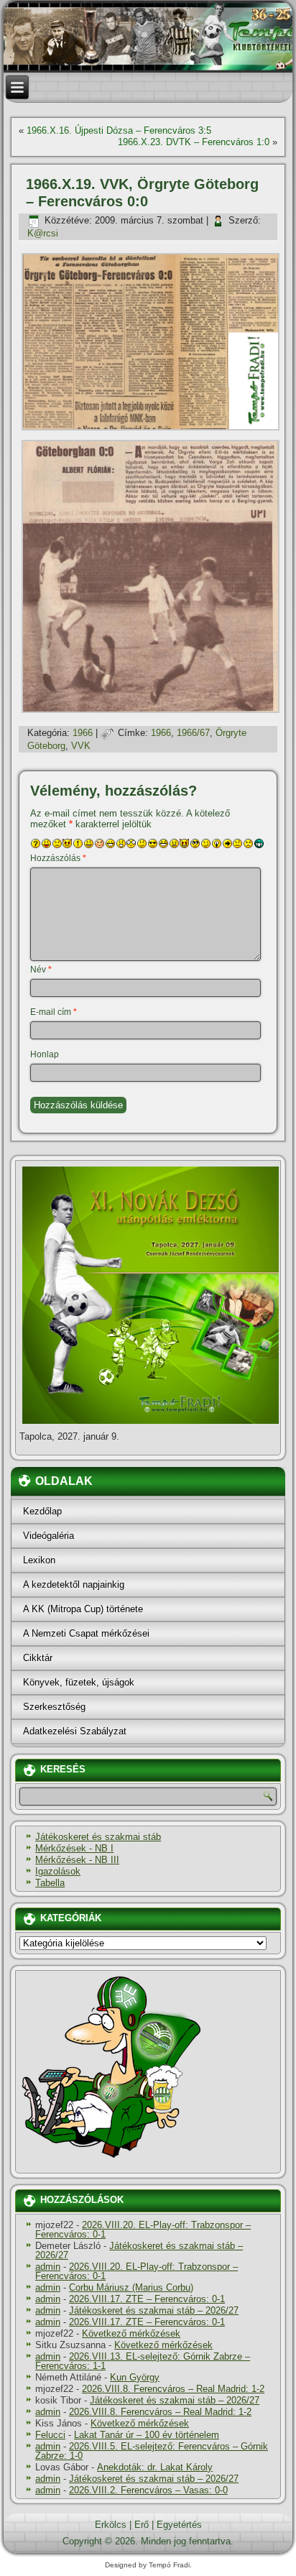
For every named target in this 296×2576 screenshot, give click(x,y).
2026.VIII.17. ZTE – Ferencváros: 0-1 (147, 2299)
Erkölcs (111, 2525)
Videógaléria (48, 1536)
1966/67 (193, 733)
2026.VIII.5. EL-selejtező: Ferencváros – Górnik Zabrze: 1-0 (152, 2451)
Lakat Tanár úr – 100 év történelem (147, 2435)
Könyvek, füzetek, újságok (79, 1682)
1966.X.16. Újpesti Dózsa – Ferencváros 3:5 (119, 130)
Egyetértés (179, 2525)
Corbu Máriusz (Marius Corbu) (131, 2287)
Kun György (135, 2377)
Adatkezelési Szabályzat (75, 1731)
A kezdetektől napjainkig (74, 1584)
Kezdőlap (42, 1511)
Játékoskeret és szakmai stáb (98, 1837)
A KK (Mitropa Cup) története (83, 1609)
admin (48, 2267)
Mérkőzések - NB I (74, 1848)
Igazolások (58, 1871)
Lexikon (39, 1560)
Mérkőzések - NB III (77, 1860)
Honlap (45, 1054)
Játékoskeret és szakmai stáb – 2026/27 (139, 2250)
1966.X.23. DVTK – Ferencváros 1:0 (194, 142)
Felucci (50, 2435)
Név (41, 970)
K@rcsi (43, 233)
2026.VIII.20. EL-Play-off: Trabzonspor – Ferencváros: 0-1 (143, 2230)
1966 (83, 733)
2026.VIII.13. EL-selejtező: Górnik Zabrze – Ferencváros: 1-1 (143, 2361)
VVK (81, 746)
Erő (142, 2525)
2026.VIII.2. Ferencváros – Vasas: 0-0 (148, 2490)
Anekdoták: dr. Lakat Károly (155, 2467)
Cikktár (38, 1658)
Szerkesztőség (54, 1707)
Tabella (50, 1883)
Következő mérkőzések (131, 2333)
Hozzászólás (58, 858)
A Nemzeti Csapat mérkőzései (86, 1633)
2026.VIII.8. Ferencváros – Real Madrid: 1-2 (173, 2389)
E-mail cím (54, 1012)
